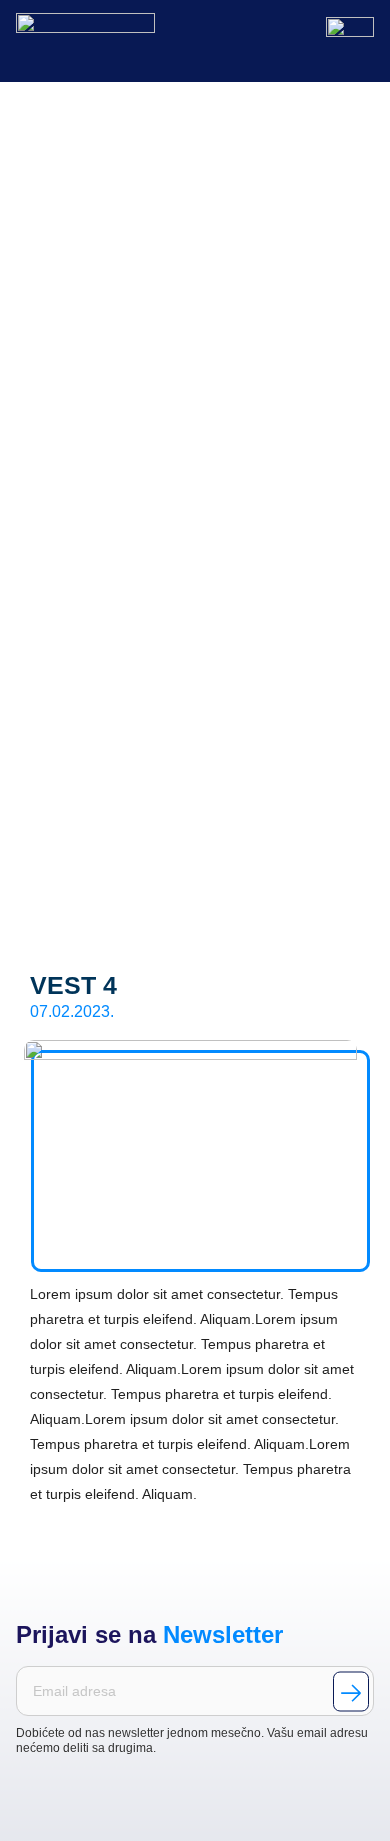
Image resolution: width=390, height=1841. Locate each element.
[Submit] (351, 1692)
